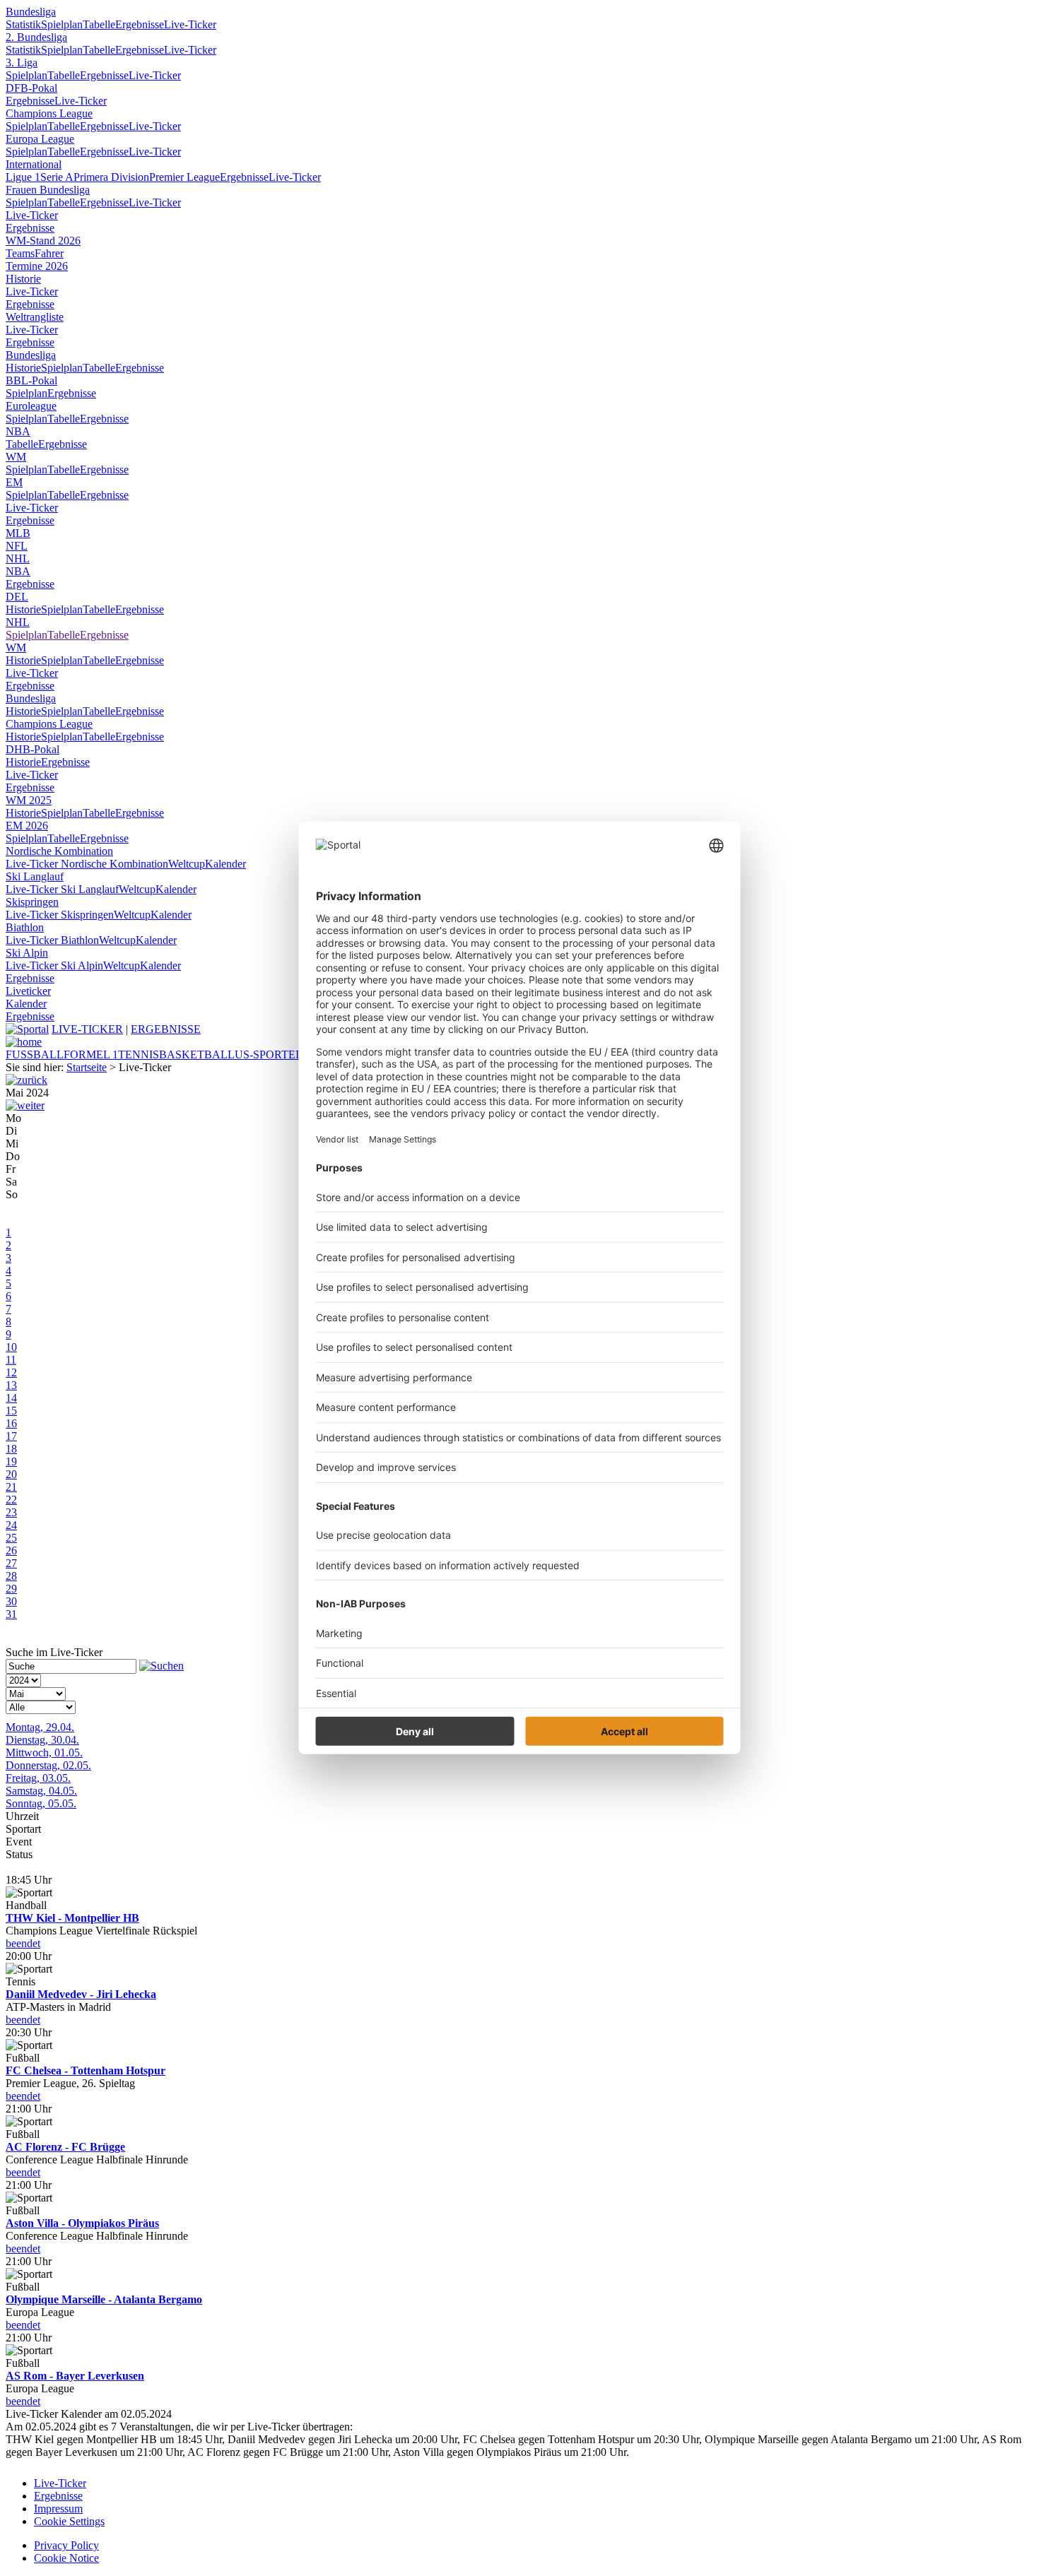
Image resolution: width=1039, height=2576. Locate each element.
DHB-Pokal (33, 749)
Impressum (58, 2509)
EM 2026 (27, 826)
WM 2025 (29, 800)
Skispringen (32, 902)
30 (11, 1601)
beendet (23, 1943)
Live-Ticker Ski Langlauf (62, 889)
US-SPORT (262, 1054)
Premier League (184, 177)
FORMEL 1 (91, 1054)
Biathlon (25, 927)
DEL (17, 597)
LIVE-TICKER (87, 1029)
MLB (18, 533)
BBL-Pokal (31, 380)
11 (11, 1360)
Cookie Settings (69, 2521)
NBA (18, 431)
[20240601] (25, 1105)
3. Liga (22, 63)
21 (11, 1487)
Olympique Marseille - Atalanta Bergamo (104, 2299)
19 (11, 1461)
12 (11, 1372)
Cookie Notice (66, 2558)
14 (11, 1398)
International (34, 164)
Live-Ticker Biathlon (52, 940)
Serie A (57, 177)
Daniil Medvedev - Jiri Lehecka (81, 1994)
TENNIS (139, 1054)
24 (11, 1525)
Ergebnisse (140, 24)
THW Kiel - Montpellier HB (72, 1918)
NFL (17, 546)
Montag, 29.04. (40, 1727)
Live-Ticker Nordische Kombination (87, 864)
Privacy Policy (66, 2545)
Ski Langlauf (35, 876)
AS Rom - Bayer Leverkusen (75, 2376)
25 (11, 1538)
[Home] (24, 1042)
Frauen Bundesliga (48, 190)
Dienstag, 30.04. (42, 1740)
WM (16, 457)
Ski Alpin (27, 953)
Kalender (225, 864)
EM (14, 482)
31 (11, 1614)
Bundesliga (31, 12)
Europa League (40, 139)
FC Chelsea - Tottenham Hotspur (86, 2070)
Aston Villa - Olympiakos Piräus (82, 2223)
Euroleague (31, 406)
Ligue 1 (23, 177)
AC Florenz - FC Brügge (65, 2147)
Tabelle (99, 24)
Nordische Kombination (59, 851)
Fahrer (49, 253)
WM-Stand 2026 (43, 241)
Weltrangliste (35, 317)
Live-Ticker (190, 24)
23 (11, 1512)
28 (11, 1576)
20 (11, 1474)
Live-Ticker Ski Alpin (54, 965)
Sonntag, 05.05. (41, 1803)
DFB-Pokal (31, 88)
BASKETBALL (197, 1054)
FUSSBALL (35, 1054)
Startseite (87, 1067)
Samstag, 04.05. (41, 1791)
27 (11, 1563)
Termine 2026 (37, 266)
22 (11, 1500)
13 (11, 1385)
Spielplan (62, 24)
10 (11, 1347)
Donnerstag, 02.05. (48, 1765)
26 (11, 1550)
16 (11, 1423)
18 (11, 1449)
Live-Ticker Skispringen (60, 915)
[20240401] (27, 1080)
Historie (23, 279)
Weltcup (187, 864)
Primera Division (111, 177)
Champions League (49, 113)
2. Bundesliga (36, 37)
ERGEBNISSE (166, 1029)
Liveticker (28, 991)
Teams (20, 253)
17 (11, 1436)
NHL (18, 559)
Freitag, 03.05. (38, 1778)
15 (11, 1411)
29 (11, 1589)
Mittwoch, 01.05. (44, 1753)
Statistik (23, 24)
